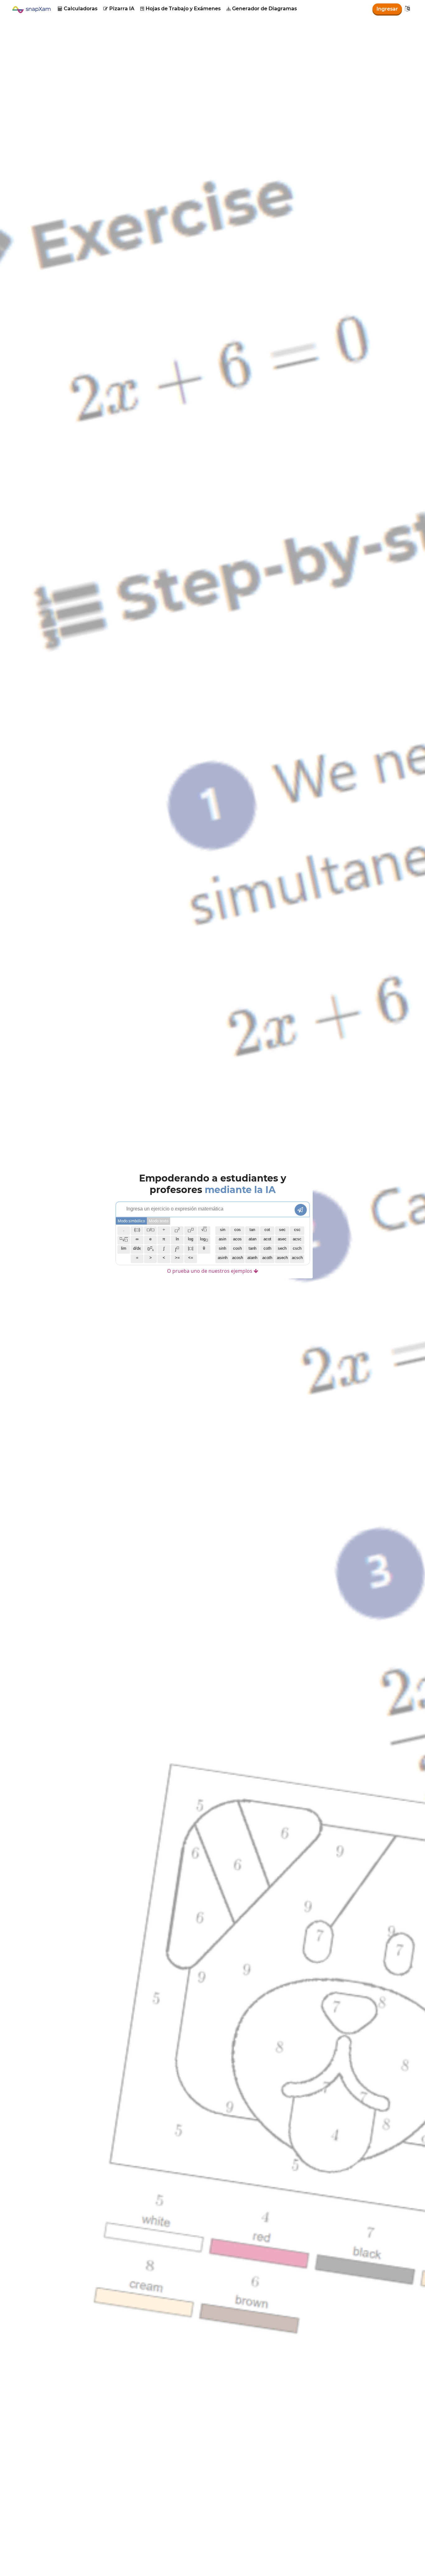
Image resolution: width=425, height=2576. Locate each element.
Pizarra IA (119, 9)
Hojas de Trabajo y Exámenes (180, 9)
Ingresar (387, 9)
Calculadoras (78, 9)
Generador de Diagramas (262, 9)
